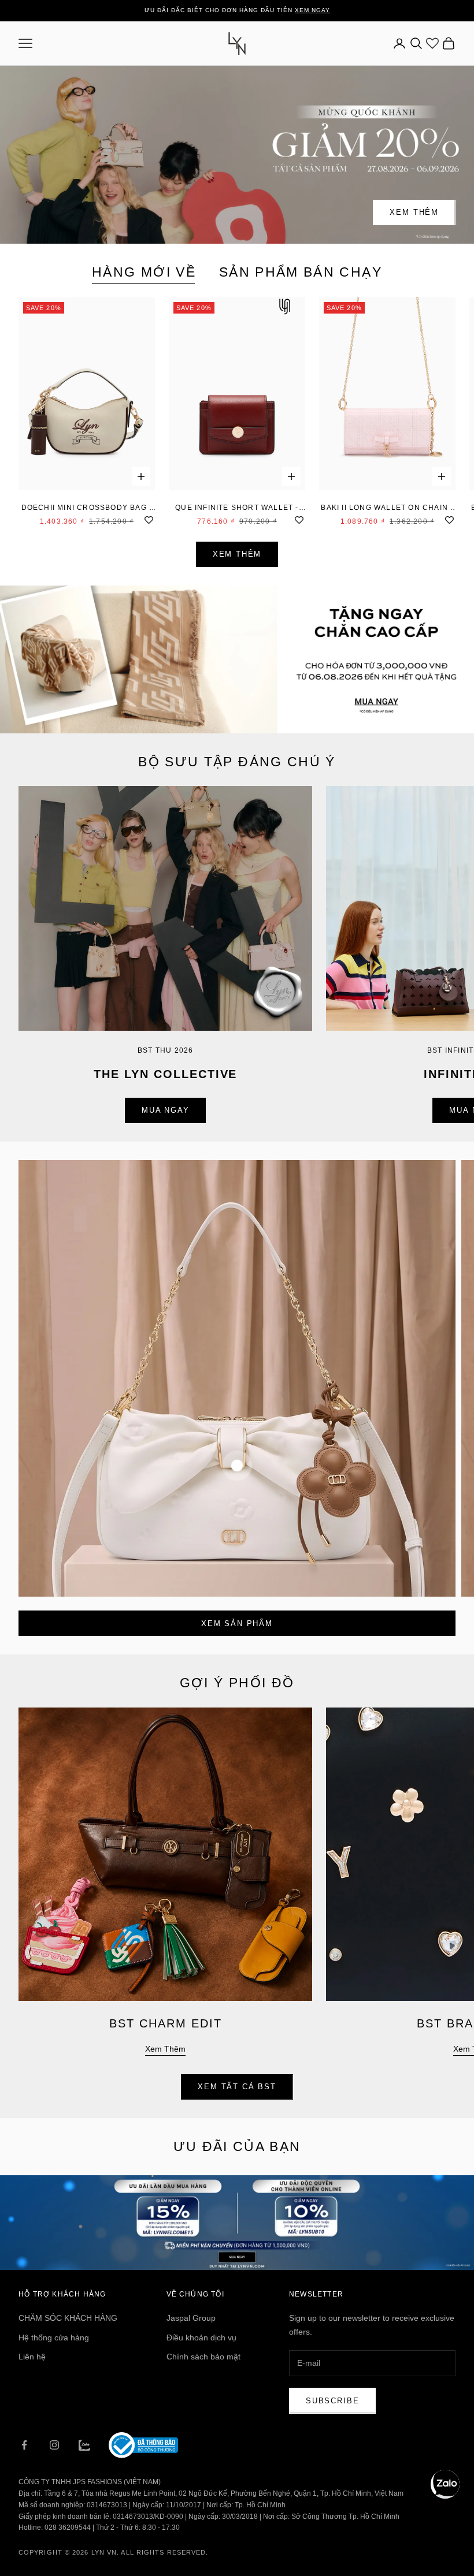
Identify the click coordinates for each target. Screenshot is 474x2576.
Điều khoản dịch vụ (201, 2338)
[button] (445, 2484)
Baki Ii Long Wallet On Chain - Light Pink (387, 508)
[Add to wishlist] (149, 519)
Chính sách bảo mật (203, 2357)
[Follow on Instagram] (54, 2445)
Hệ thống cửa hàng (54, 2338)
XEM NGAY (312, 10)
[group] (237, 659)
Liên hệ (32, 2357)
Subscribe (332, 2401)
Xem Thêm (414, 212)
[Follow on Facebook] (24, 2445)
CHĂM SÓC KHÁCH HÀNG (68, 2318)
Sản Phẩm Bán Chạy (301, 272)
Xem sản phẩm (237, 1623)
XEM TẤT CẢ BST (237, 2087)
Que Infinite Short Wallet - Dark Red (237, 508)
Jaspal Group (191, 2318)
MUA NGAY (166, 1110)
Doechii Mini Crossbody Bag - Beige (87, 508)
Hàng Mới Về (144, 272)
